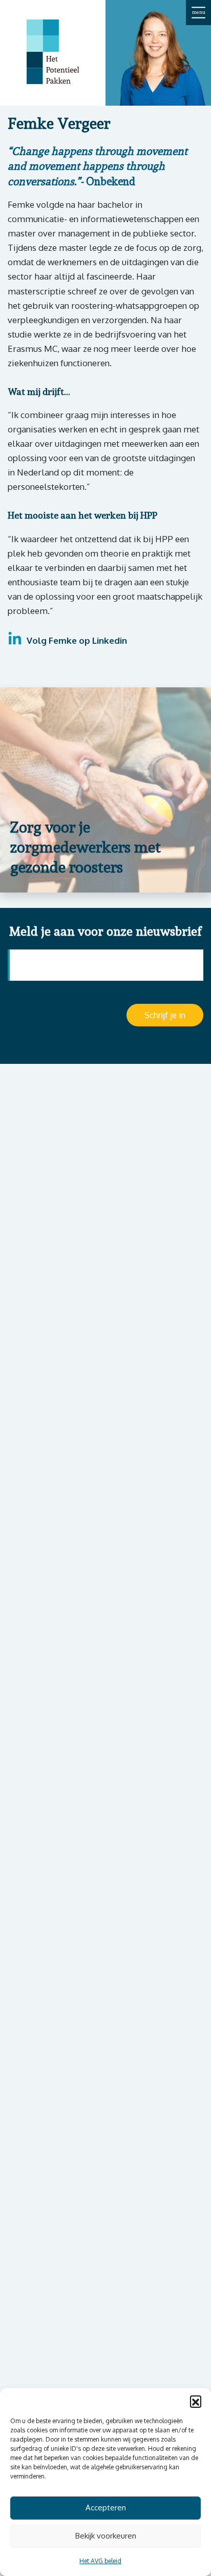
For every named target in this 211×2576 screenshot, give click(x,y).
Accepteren (106, 2508)
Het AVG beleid (100, 2561)
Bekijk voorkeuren (106, 2536)
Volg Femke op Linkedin (76, 640)
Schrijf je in (165, 1015)
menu (199, 12)
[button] (196, 2401)
